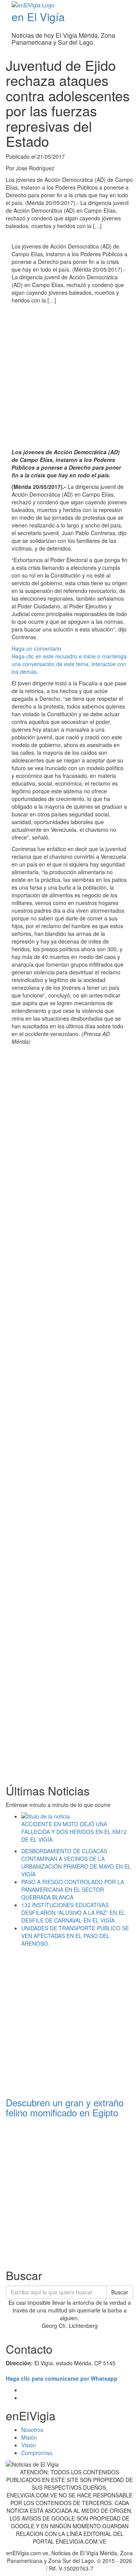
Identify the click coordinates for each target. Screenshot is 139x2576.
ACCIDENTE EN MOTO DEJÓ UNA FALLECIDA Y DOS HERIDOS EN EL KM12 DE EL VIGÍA (74, 1832)
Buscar (120, 2292)
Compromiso (37, 2453)
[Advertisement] (69, 377)
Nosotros (32, 2430)
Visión (29, 2445)
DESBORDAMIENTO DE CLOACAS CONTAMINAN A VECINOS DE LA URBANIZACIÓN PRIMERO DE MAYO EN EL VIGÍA (76, 1862)
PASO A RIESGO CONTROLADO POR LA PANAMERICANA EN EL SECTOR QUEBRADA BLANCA (73, 1889)
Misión (29, 2437)
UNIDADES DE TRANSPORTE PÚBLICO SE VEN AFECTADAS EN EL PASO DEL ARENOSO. (75, 1936)
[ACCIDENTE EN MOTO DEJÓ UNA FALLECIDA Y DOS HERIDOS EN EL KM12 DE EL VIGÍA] (77, 1816)
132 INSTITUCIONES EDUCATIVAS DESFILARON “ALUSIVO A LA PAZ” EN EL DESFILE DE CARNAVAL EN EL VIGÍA (73, 1913)
